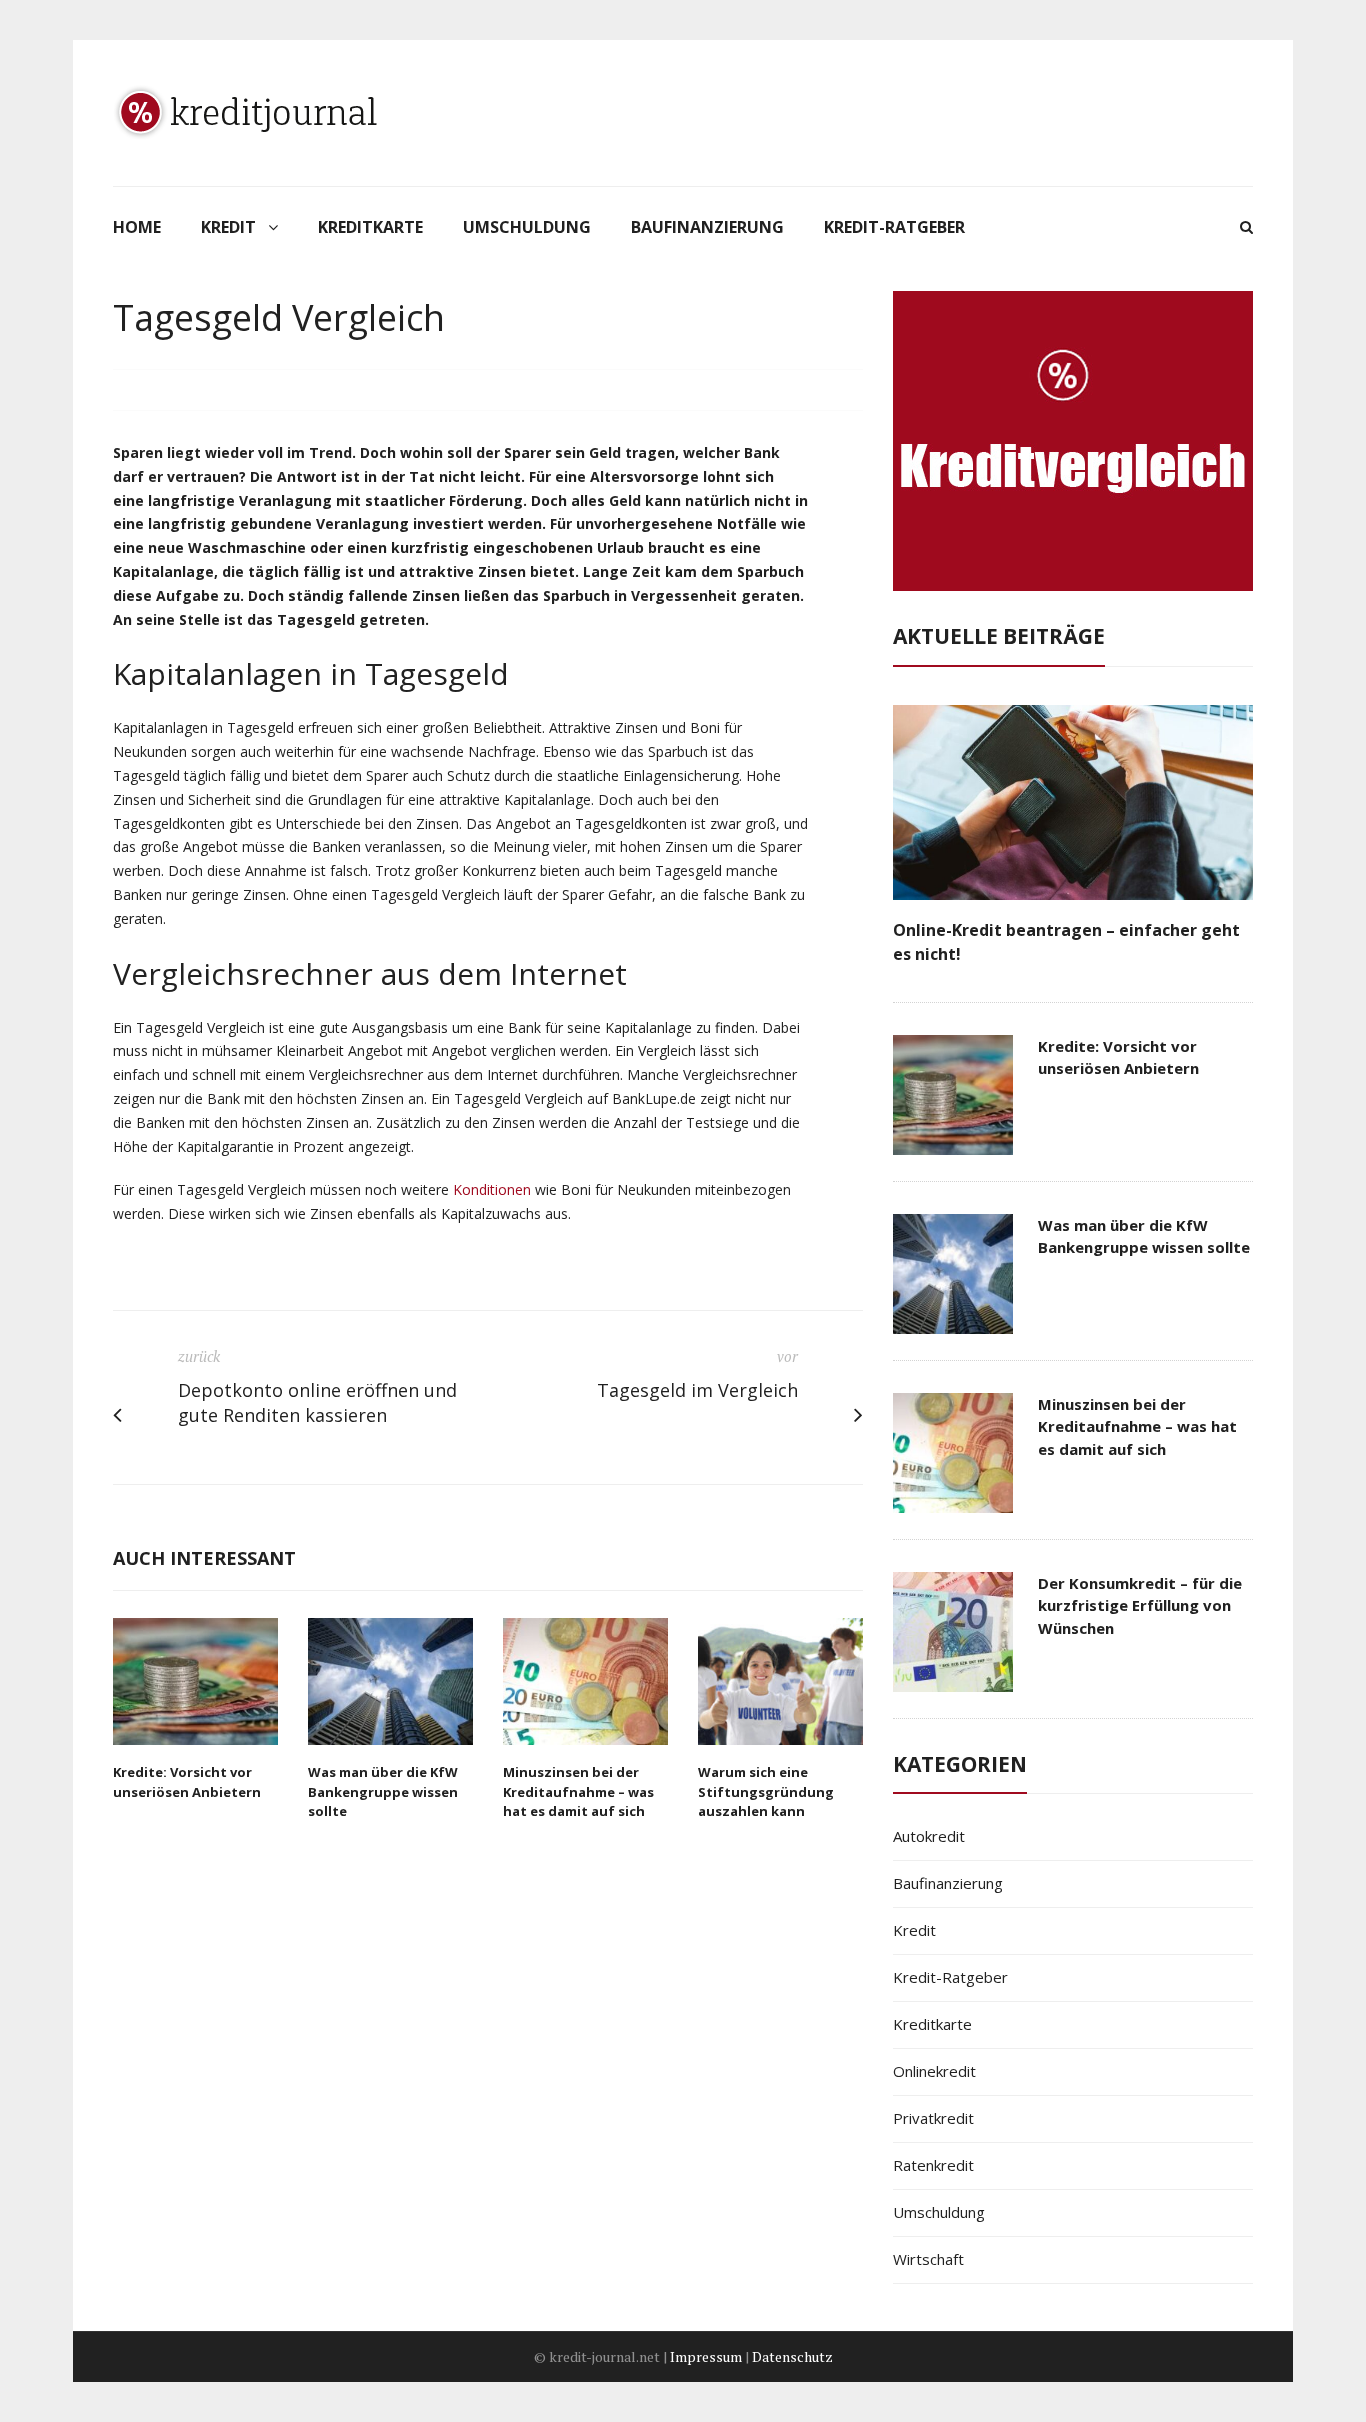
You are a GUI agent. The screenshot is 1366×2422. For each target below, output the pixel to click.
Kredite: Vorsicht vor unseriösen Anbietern (187, 1782)
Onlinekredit (934, 2071)
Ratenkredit (933, 2165)
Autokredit (929, 1836)
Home (137, 227)
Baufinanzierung (707, 227)
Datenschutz (792, 2356)
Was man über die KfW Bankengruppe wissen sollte (383, 1791)
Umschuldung (527, 227)
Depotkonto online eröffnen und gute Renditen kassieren (317, 1402)
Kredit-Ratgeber (894, 227)
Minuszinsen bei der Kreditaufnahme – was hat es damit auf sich (578, 1791)
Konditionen (492, 1189)
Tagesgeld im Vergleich (697, 1390)
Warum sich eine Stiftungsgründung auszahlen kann (766, 1791)
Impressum (706, 2356)
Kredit (228, 227)
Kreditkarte (370, 227)
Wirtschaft (928, 2259)
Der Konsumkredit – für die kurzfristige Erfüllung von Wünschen (1140, 1605)
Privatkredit (933, 2118)
